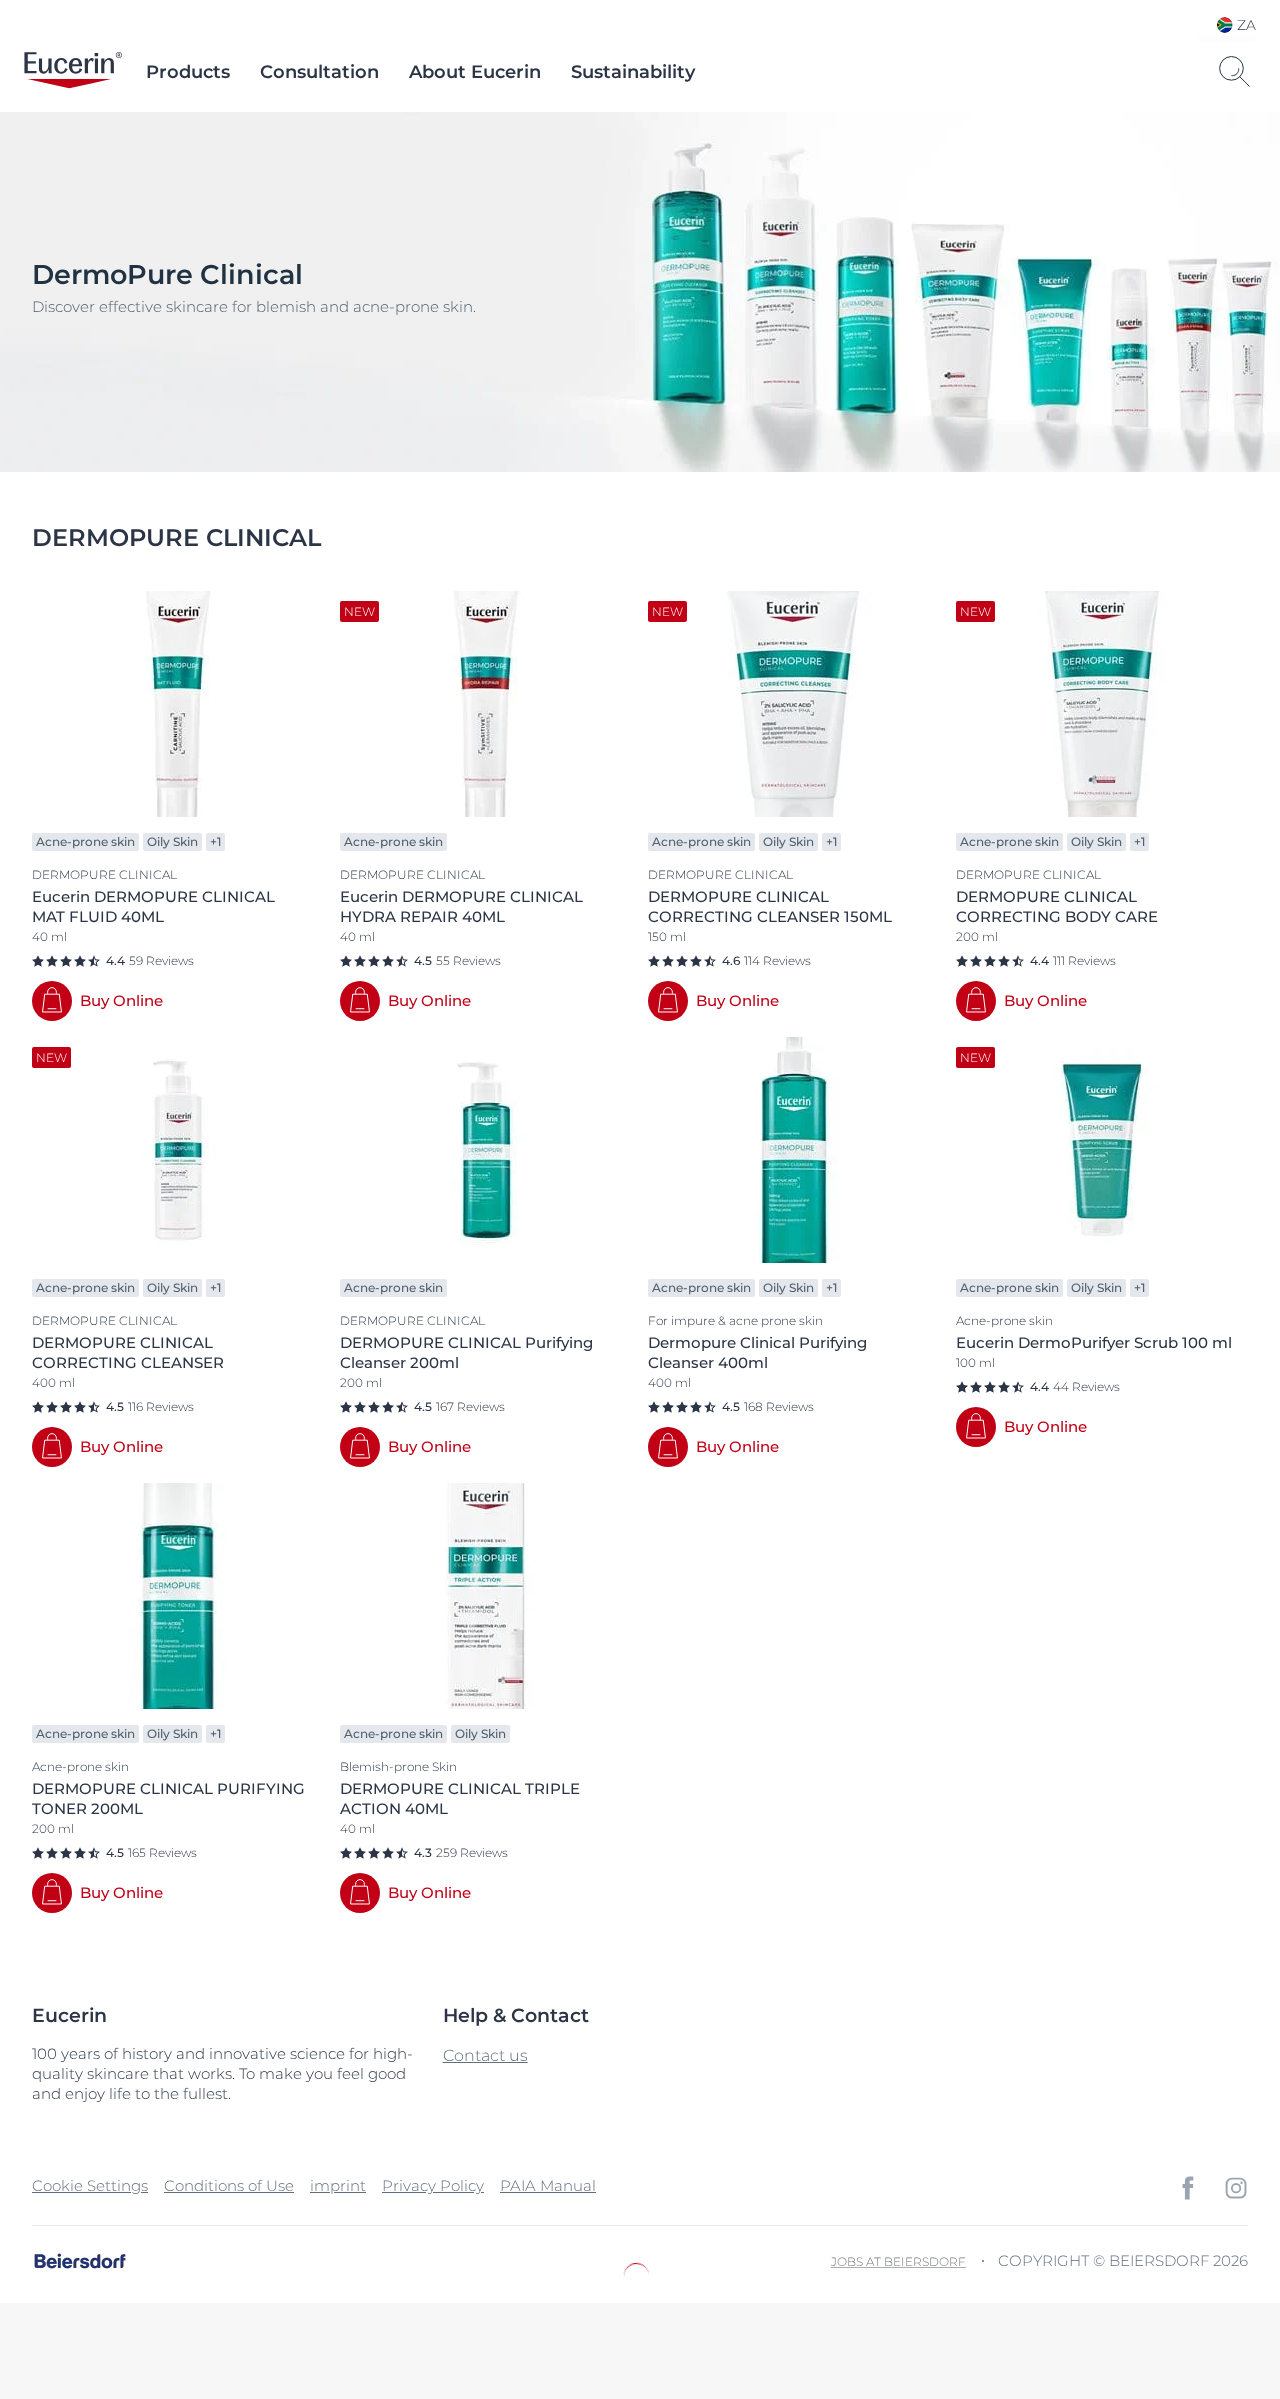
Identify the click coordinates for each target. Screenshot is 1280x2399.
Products (188, 72)
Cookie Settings (90, 2185)
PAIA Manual (548, 2185)
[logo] (73, 72)
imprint (338, 2185)
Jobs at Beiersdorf (898, 2261)
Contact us (485, 2055)
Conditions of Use (229, 2185)
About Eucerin (475, 72)
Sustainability (633, 72)
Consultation (319, 72)
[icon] (1188, 2188)
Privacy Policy (433, 2185)
